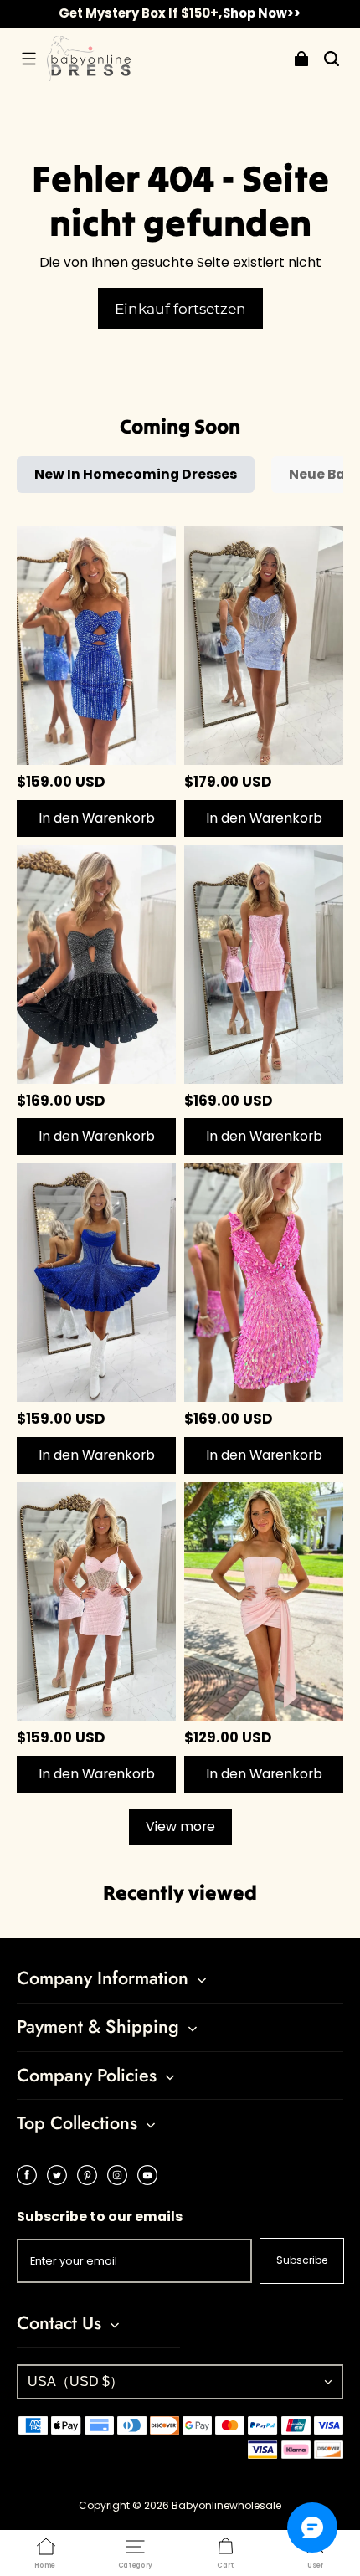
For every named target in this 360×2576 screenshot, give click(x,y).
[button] (28, 59)
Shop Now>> (262, 13)
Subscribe (302, 2260)
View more (180, 1827)
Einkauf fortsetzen (180, 308)
